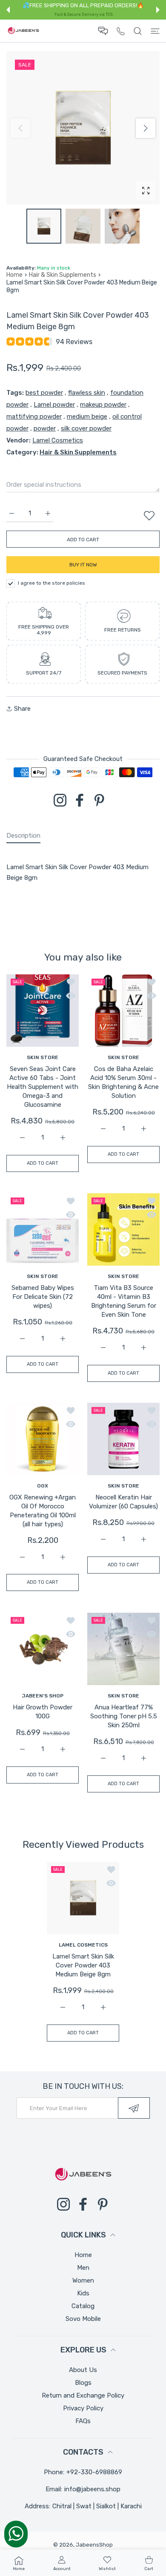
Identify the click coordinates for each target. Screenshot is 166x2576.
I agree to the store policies (52, 583)
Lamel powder (54, 405)
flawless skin (87, 393)
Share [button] (22, 709)
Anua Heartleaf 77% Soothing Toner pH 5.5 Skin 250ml (124, 1716)
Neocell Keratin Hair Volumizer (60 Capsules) (123, 1502)
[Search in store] (138, 31)
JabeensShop (94, 2545)
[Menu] (155, 31)
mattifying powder (34, 416)
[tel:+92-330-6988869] (121, 31)
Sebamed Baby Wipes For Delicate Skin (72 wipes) (43, 1297)
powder (45, 428)
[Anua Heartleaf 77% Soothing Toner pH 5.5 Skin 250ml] (123, 1649)
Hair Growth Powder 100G (43, 1712)
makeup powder (103, 405)
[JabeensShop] (23, 31)
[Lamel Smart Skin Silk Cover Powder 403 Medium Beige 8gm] (83, 1898)
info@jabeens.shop (92, 2489)
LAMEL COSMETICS (83, 1945)
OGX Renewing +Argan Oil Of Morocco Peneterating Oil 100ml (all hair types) (43, 1511)
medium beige (87, 416)
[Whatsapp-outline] (16, 2533)
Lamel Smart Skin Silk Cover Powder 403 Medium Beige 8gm (83, 1966)
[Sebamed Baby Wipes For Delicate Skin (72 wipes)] (43, 1229)
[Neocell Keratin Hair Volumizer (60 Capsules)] (123, 1439)
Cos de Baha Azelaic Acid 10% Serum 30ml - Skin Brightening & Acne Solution (123, 1082)
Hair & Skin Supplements (63, 275)
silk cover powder (86, 428)
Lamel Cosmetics (58, 440)
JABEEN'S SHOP (43, 1696)
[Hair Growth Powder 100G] (43, 1649)
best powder (44, 393)
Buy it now (83, 565)
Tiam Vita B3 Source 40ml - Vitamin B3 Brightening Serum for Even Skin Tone (124, 1301)
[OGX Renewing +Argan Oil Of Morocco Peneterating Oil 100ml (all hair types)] (43, 1439)
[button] (8, 10)
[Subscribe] (134, 2108)
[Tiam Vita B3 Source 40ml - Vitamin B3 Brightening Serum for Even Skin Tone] (123, 1229)
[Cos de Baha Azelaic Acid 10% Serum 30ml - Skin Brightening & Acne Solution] (123, 1011)
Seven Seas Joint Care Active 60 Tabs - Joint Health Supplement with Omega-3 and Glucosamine (43, 1087)
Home (14, 275)
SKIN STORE (43, 1057)
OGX (43, 1486)
